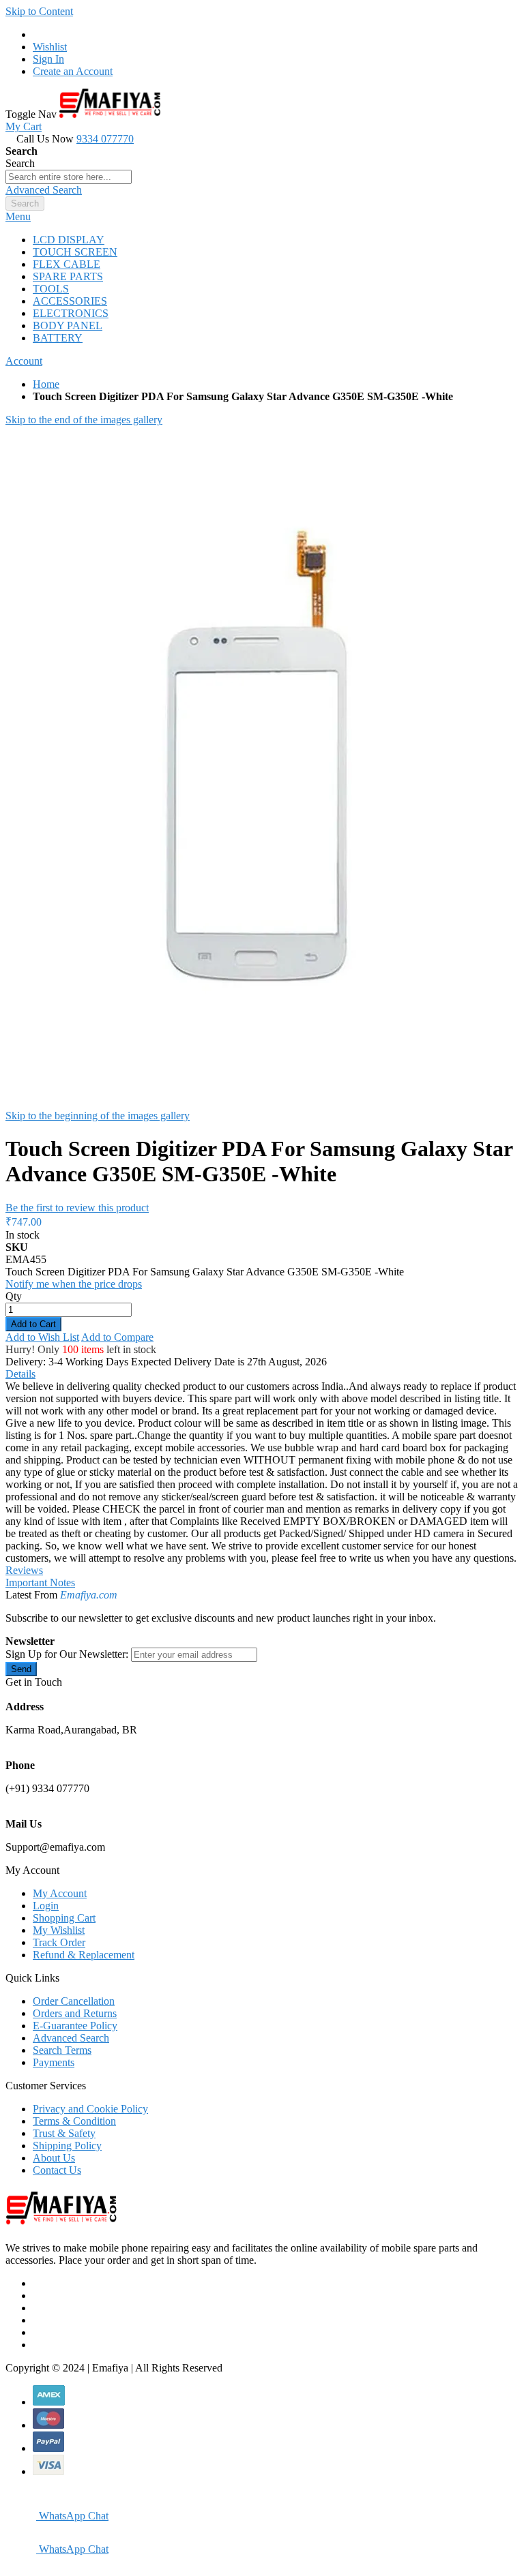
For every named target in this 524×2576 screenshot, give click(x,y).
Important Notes (40, 1582)
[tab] (262, 217)
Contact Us (57, 2170)
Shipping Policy (67, 2146)
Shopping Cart (64, 1918)
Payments (54, 2062)
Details (20, 1374)
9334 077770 (105, 139)
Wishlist (50, 47)
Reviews (24, 1570)
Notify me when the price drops (74, 1284)
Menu (18, 216)
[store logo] (110, 114)
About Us (54, 2158)
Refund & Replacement (84, 1955)
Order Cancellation (74, 2001)
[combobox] (69, 177)
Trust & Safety (64, 2133)
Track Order (59, 1942)
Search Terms (62, 2050)
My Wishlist (59, 1930)
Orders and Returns (75, 2013)
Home (46, 384)
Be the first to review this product (77, 1208)
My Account (60, 1893)
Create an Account (73, 71)
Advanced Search (44, 190)
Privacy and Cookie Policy (90, 2109)
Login (46, 1906)
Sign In (48, 59)
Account (24, 361)
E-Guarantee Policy (75, 2026)
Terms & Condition (74, 2121)
